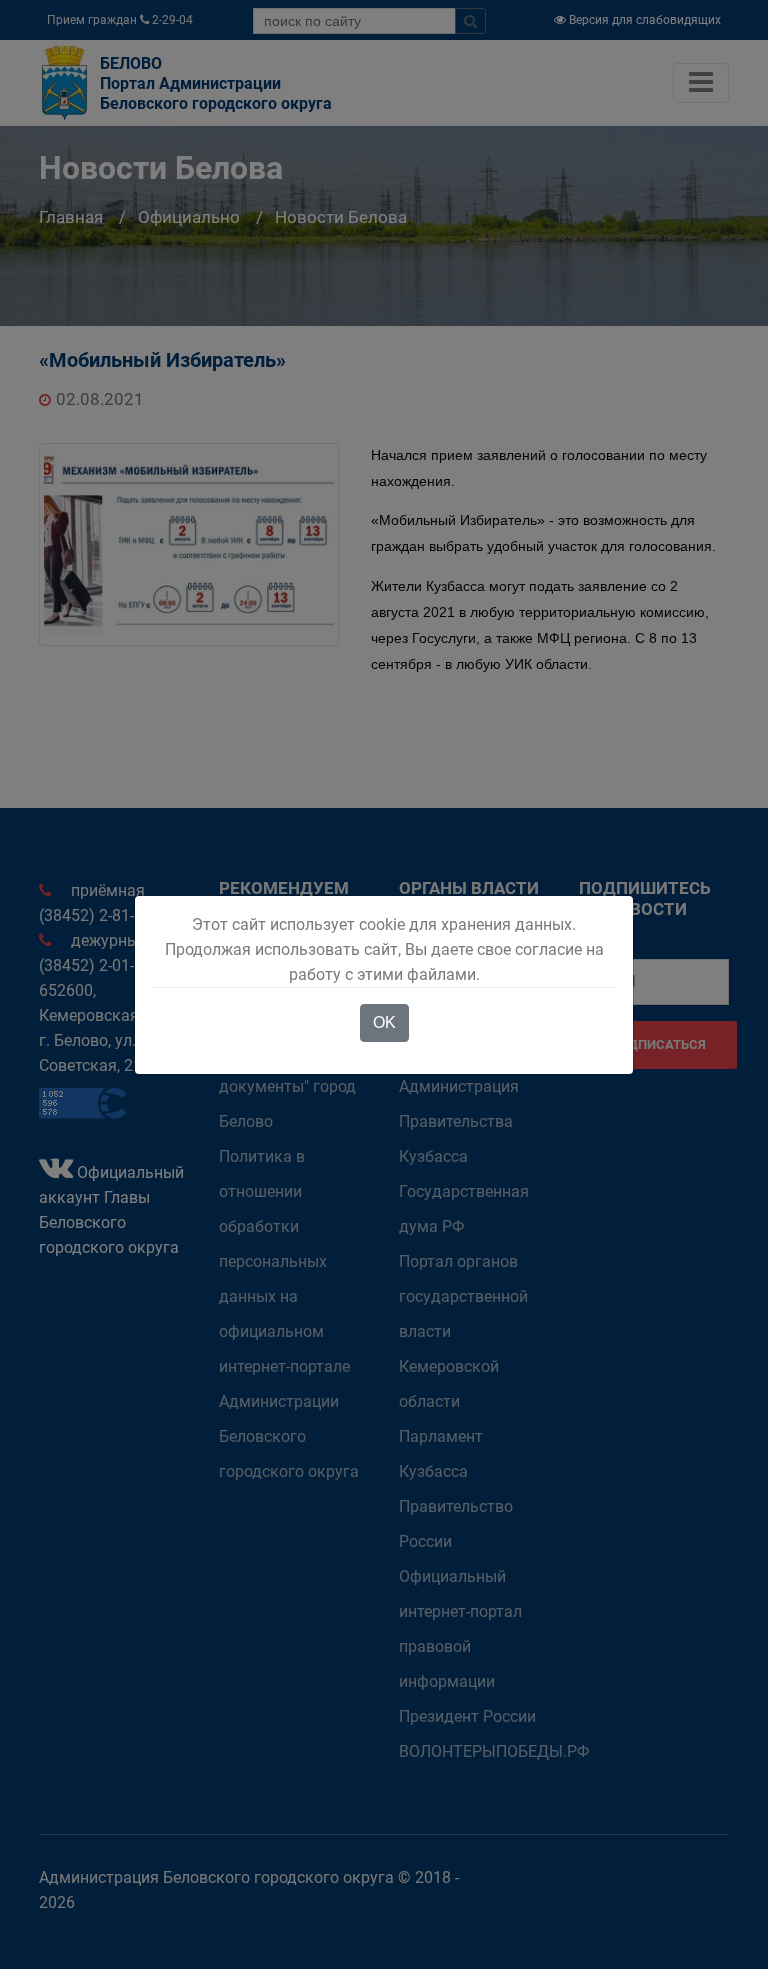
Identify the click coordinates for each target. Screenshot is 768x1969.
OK (384, 1022)
